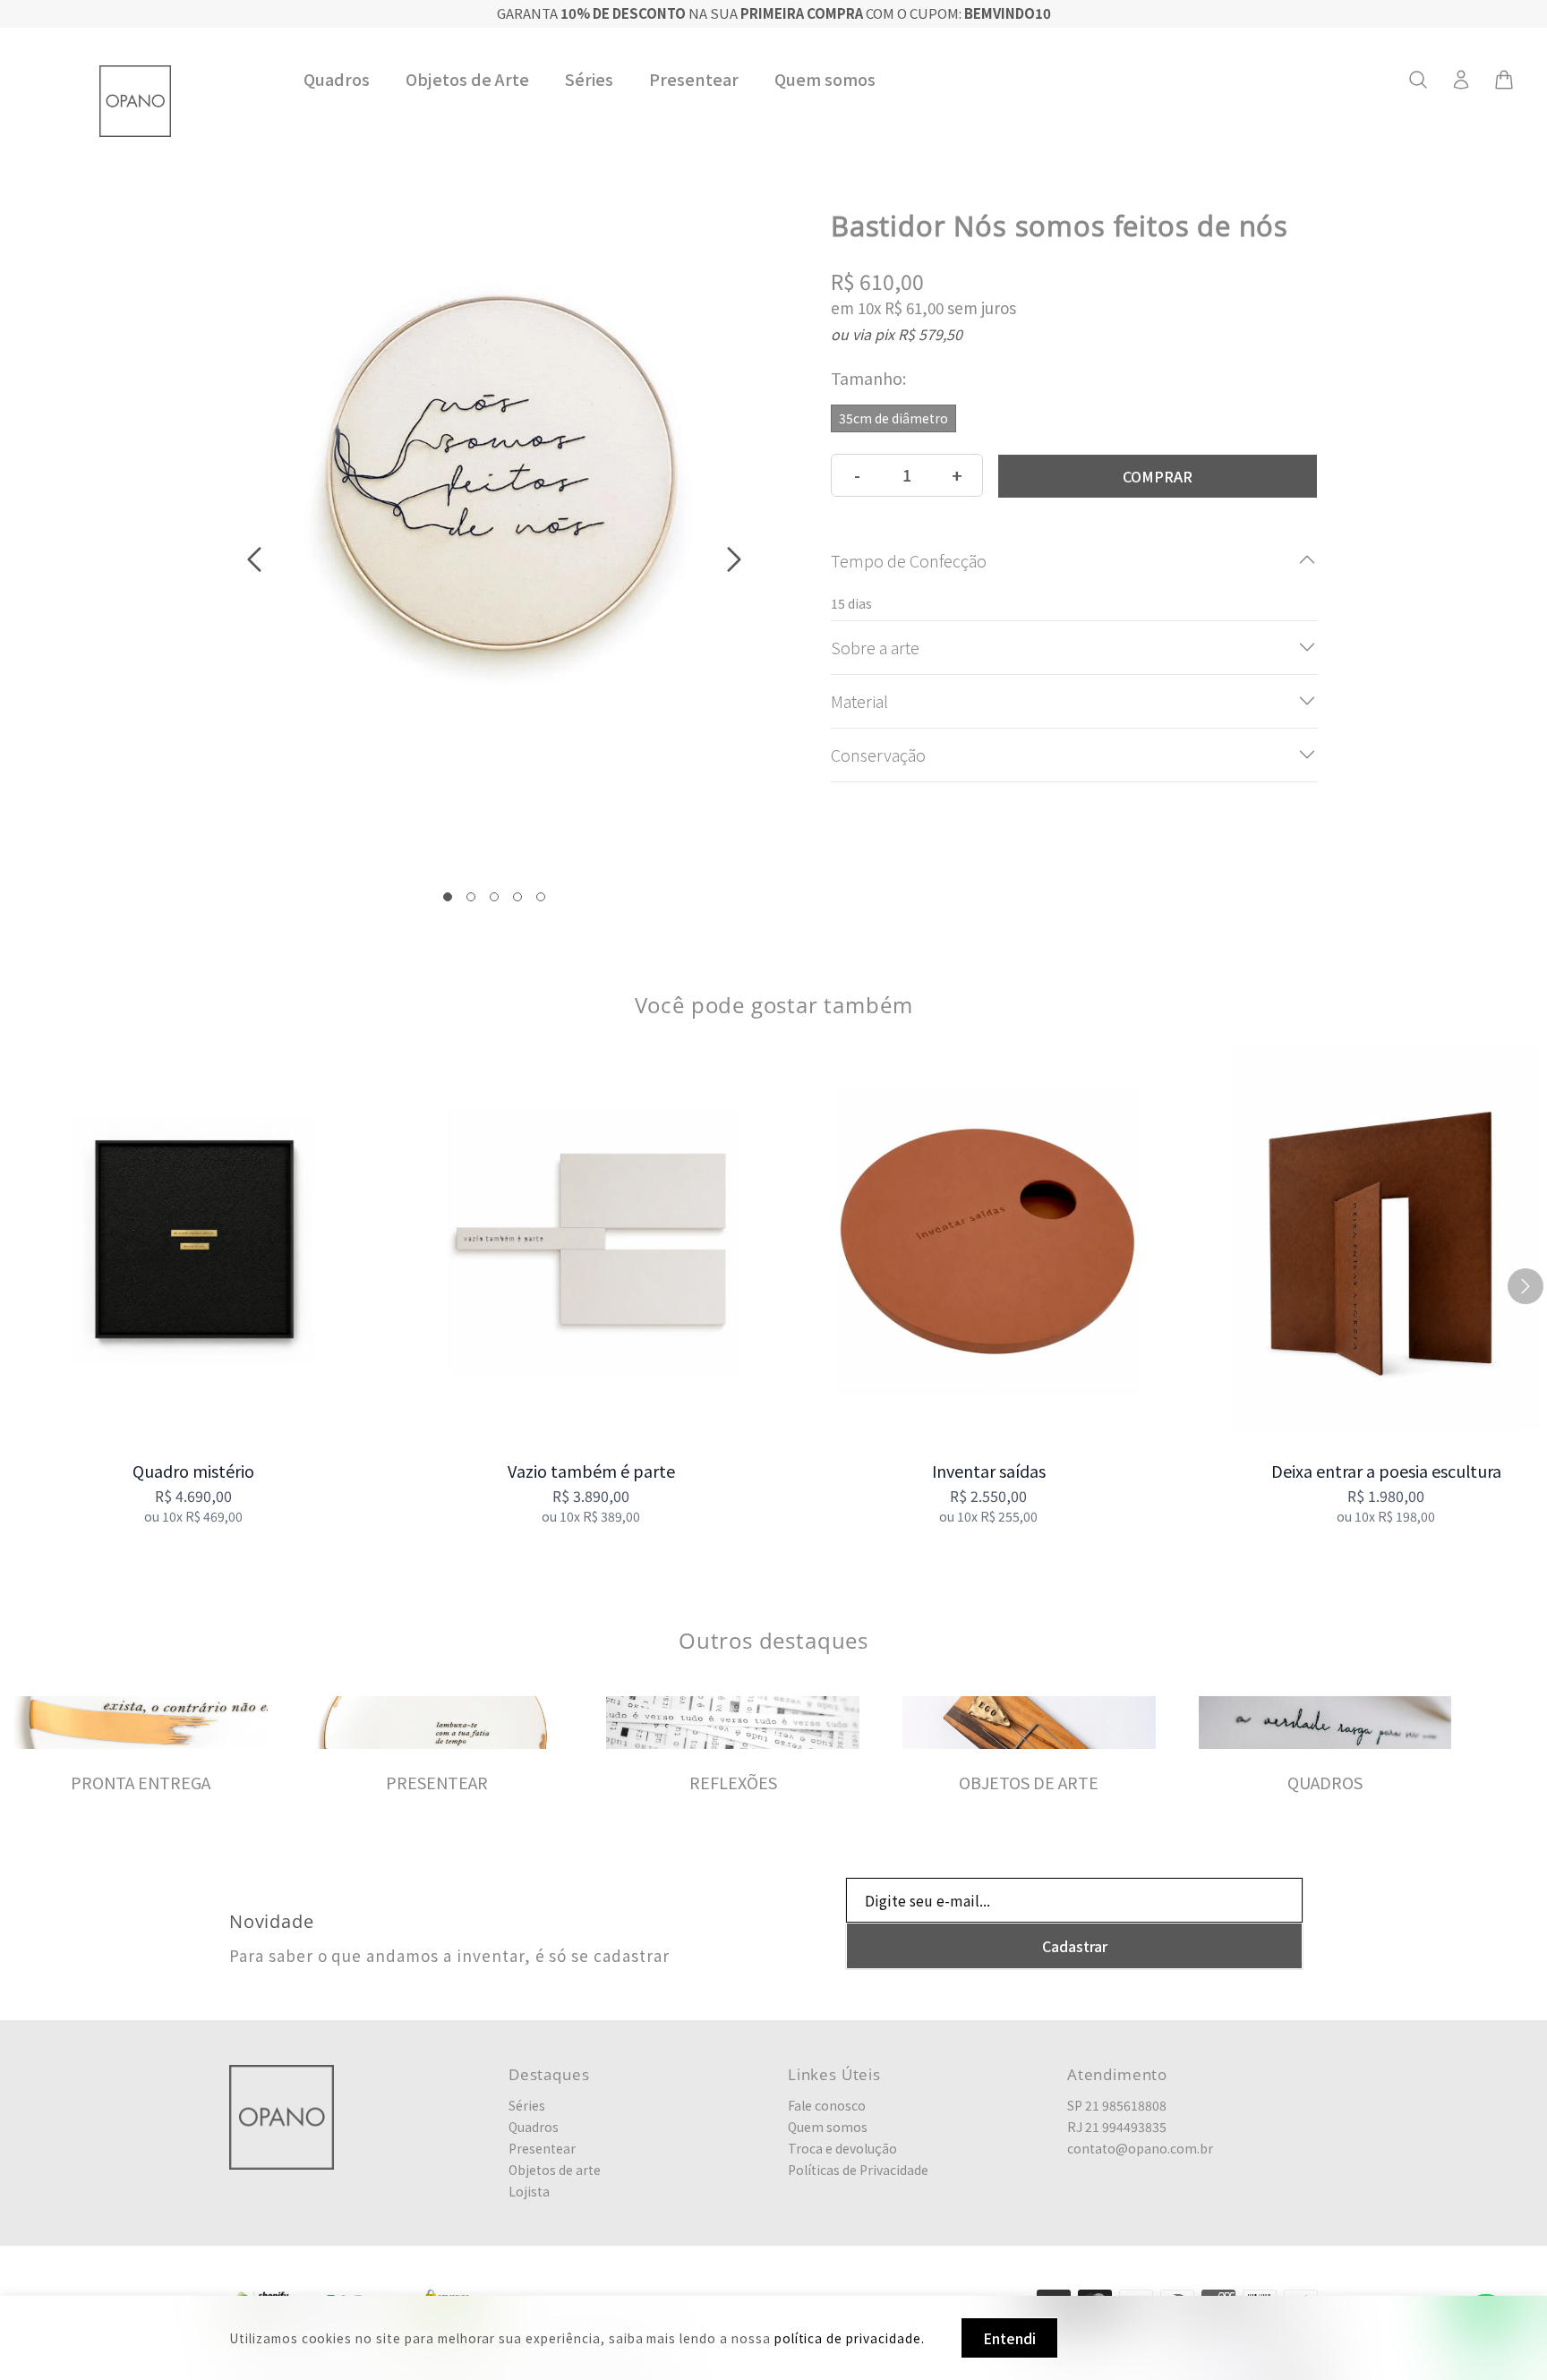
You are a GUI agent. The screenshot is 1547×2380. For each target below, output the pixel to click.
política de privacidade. (850, 2338)
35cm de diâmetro (893, 417)
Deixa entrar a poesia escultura (1386, 1471)
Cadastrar (1075, 1946)
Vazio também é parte (591, 1471)
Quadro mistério (193, 1471)
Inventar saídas (989, 1471)
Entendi (1009, 2338)
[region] (773, 1287)
